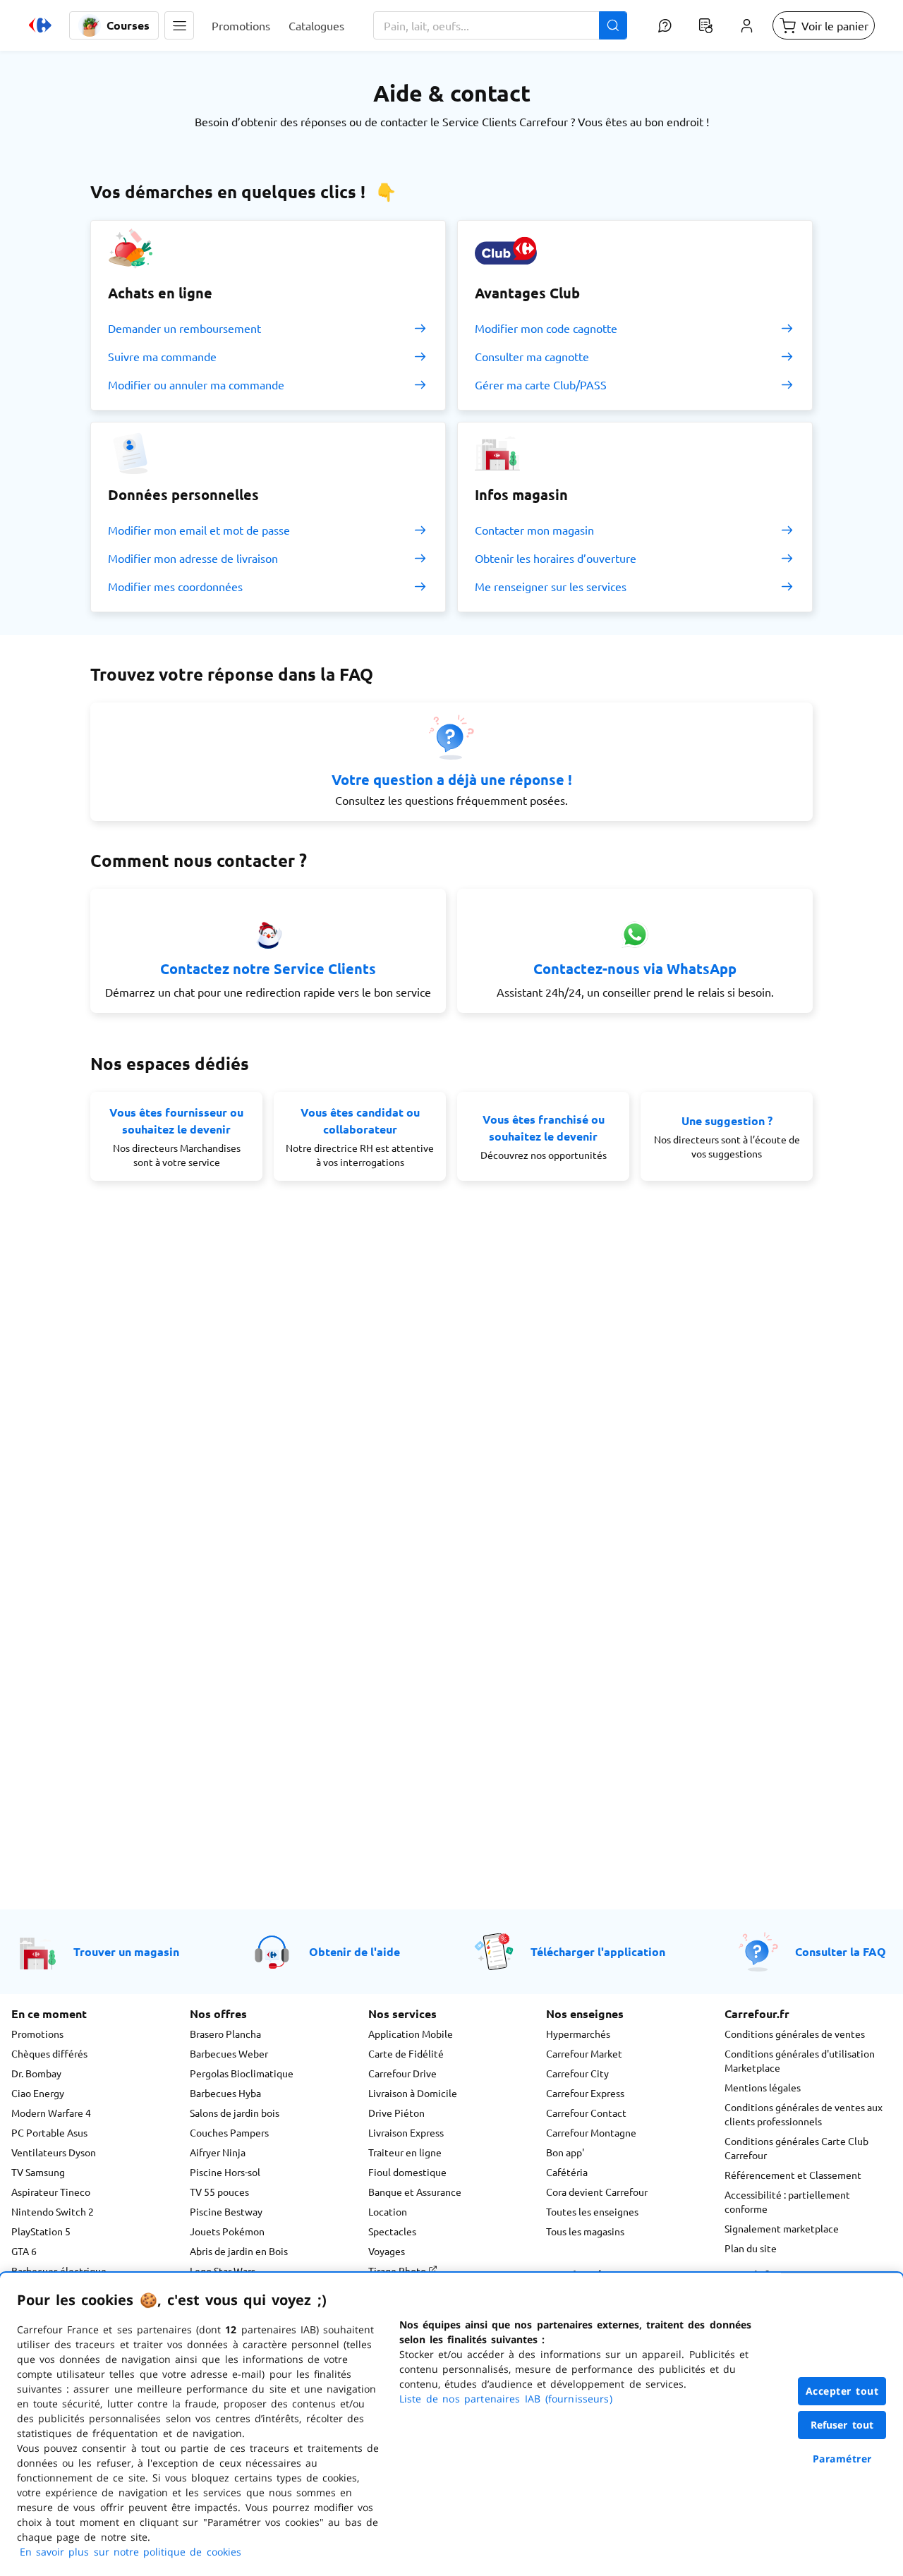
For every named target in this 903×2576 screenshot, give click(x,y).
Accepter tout (842, 2391)
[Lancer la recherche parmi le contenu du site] (613, 25)
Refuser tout (842, 2425)
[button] (179, 25)
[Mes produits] (705, 25)
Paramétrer (842, 2459)
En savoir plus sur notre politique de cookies (131, 2552)
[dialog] (451, 2424)
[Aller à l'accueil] (40, 25)
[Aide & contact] (665, 25)
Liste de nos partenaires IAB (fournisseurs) (506, 2399)
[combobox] (500, 25)
